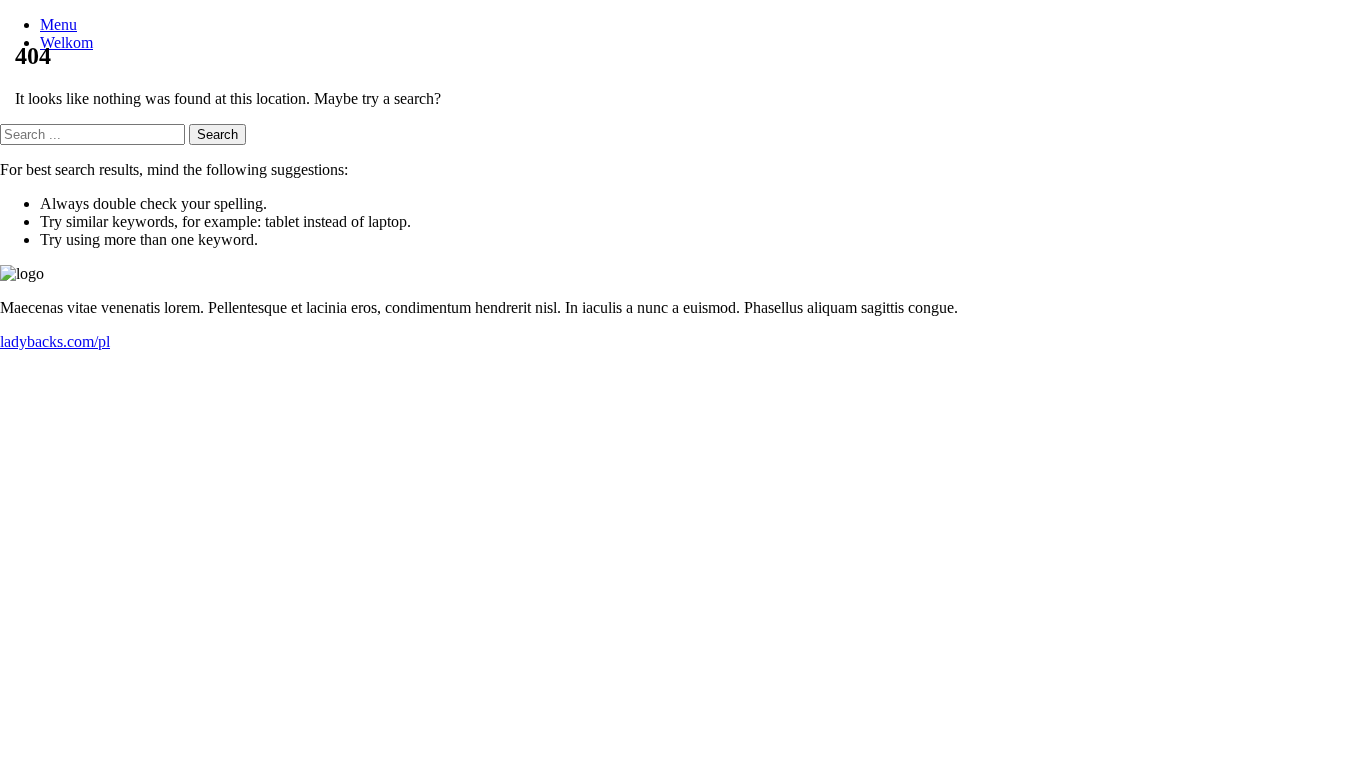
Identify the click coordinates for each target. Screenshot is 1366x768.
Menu (58, 24)
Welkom (66, 42)
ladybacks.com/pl (55, 341)
